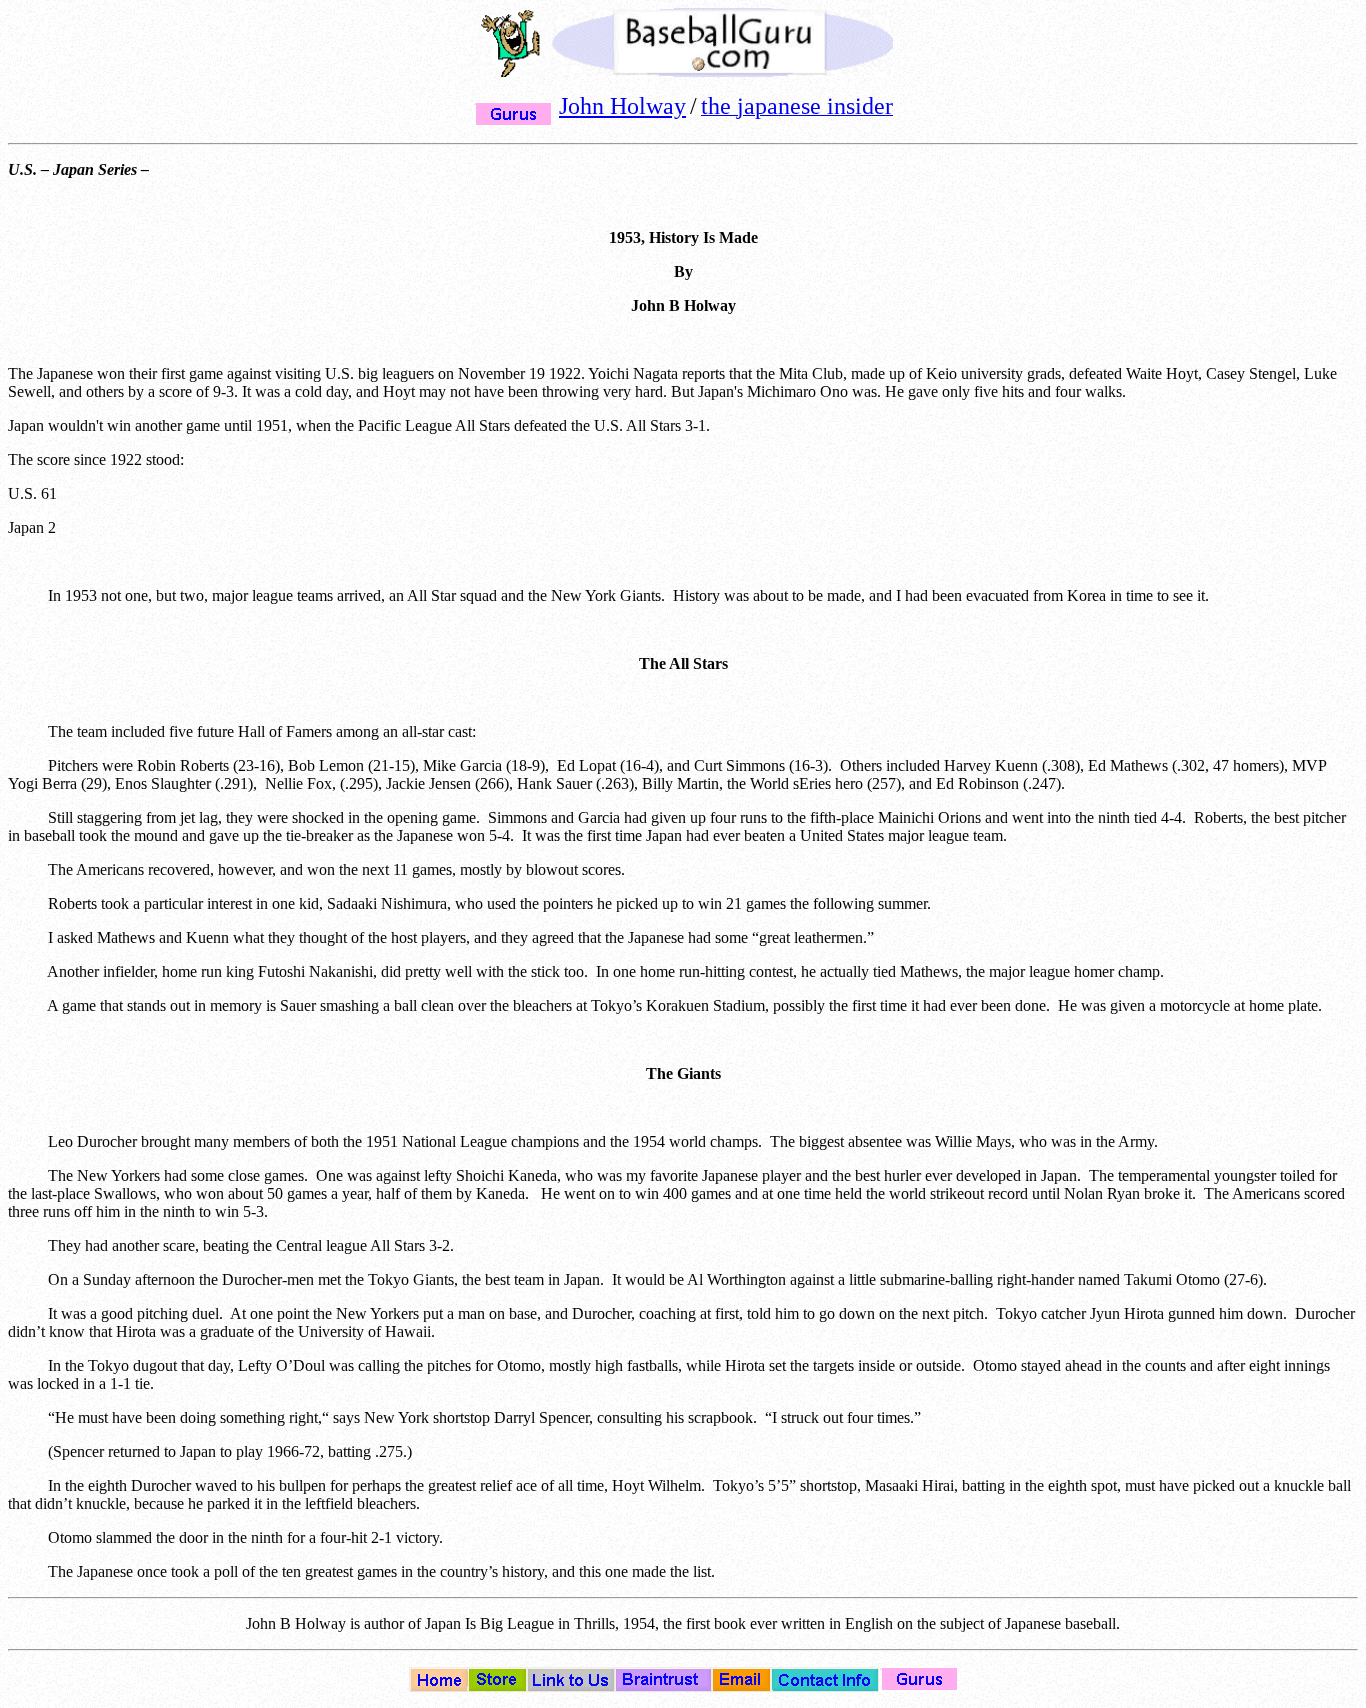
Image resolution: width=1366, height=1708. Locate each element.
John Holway (622, 106)
